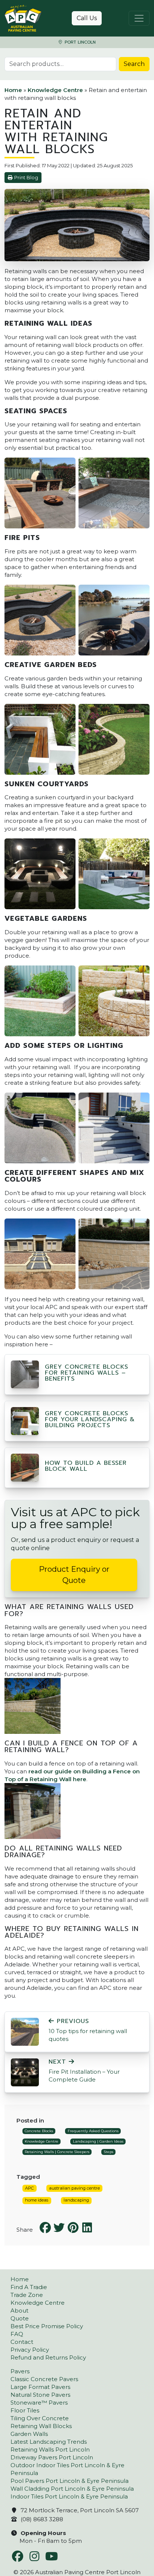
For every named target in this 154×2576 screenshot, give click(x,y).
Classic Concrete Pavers (44, 2379)
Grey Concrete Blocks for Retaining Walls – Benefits (87, 1373)
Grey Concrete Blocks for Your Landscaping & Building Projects (90, 1419)
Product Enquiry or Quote (74, 1575)
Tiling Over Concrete (40, 2418)
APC (29, 2188)
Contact (22, 2342)
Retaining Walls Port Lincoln (50, 2449)
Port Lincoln (79, 42)
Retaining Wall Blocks (41, 2426)
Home (13, 90)
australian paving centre (74, 2188)
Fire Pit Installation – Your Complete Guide (84, 2071)
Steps (109, 2152)
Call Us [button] (87, 18)
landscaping (76, 2200)
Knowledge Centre (55, 90)
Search (134, 64)
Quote (20, 2318)
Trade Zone (27, 2295)
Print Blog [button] (26, 178)
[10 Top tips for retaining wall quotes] (25, 2031)
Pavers (20, 2371)
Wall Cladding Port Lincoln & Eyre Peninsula (72, 2489)
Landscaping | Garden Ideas (98, 2141)
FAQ (17, 2334)
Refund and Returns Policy (48, 2357)
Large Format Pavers (40, 2387)
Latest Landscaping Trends (49, 2442)
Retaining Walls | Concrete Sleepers (57, 2152)
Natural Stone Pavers (40, 2395)
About (19, 2311)
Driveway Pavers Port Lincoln (52, 2457)
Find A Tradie (29, 2287)
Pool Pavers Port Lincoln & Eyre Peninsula (70, 2481)
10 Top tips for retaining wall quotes (88, 2030)
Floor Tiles (25, 2410)
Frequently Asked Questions (93, 2131)
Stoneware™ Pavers (39, 2403)
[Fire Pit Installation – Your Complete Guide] (25, 2072)
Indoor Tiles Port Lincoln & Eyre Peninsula (69, 2496)
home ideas (37, 2200)
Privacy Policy (30, 2350)
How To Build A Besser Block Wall (86, 1466)
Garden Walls (29, 2434)
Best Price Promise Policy (47, 2326)
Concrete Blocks (39, 2131)
